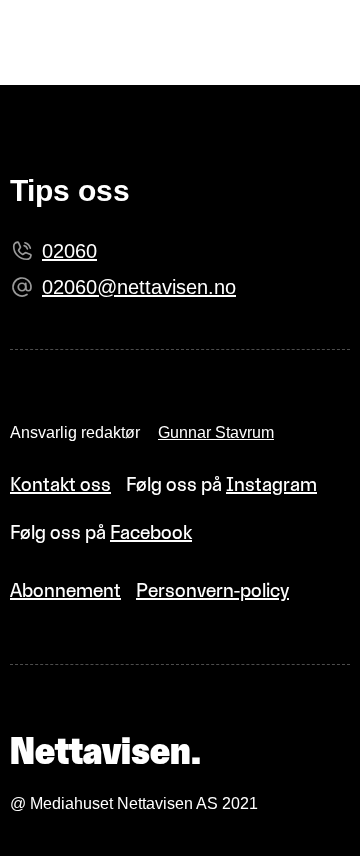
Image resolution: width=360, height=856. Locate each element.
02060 (69, 251)
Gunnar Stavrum (216, 432)
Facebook (151, 532)
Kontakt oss (60, 484)
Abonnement (65, 590)
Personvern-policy (212, 590)
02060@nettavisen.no (139, 287)
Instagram (271, 484)
